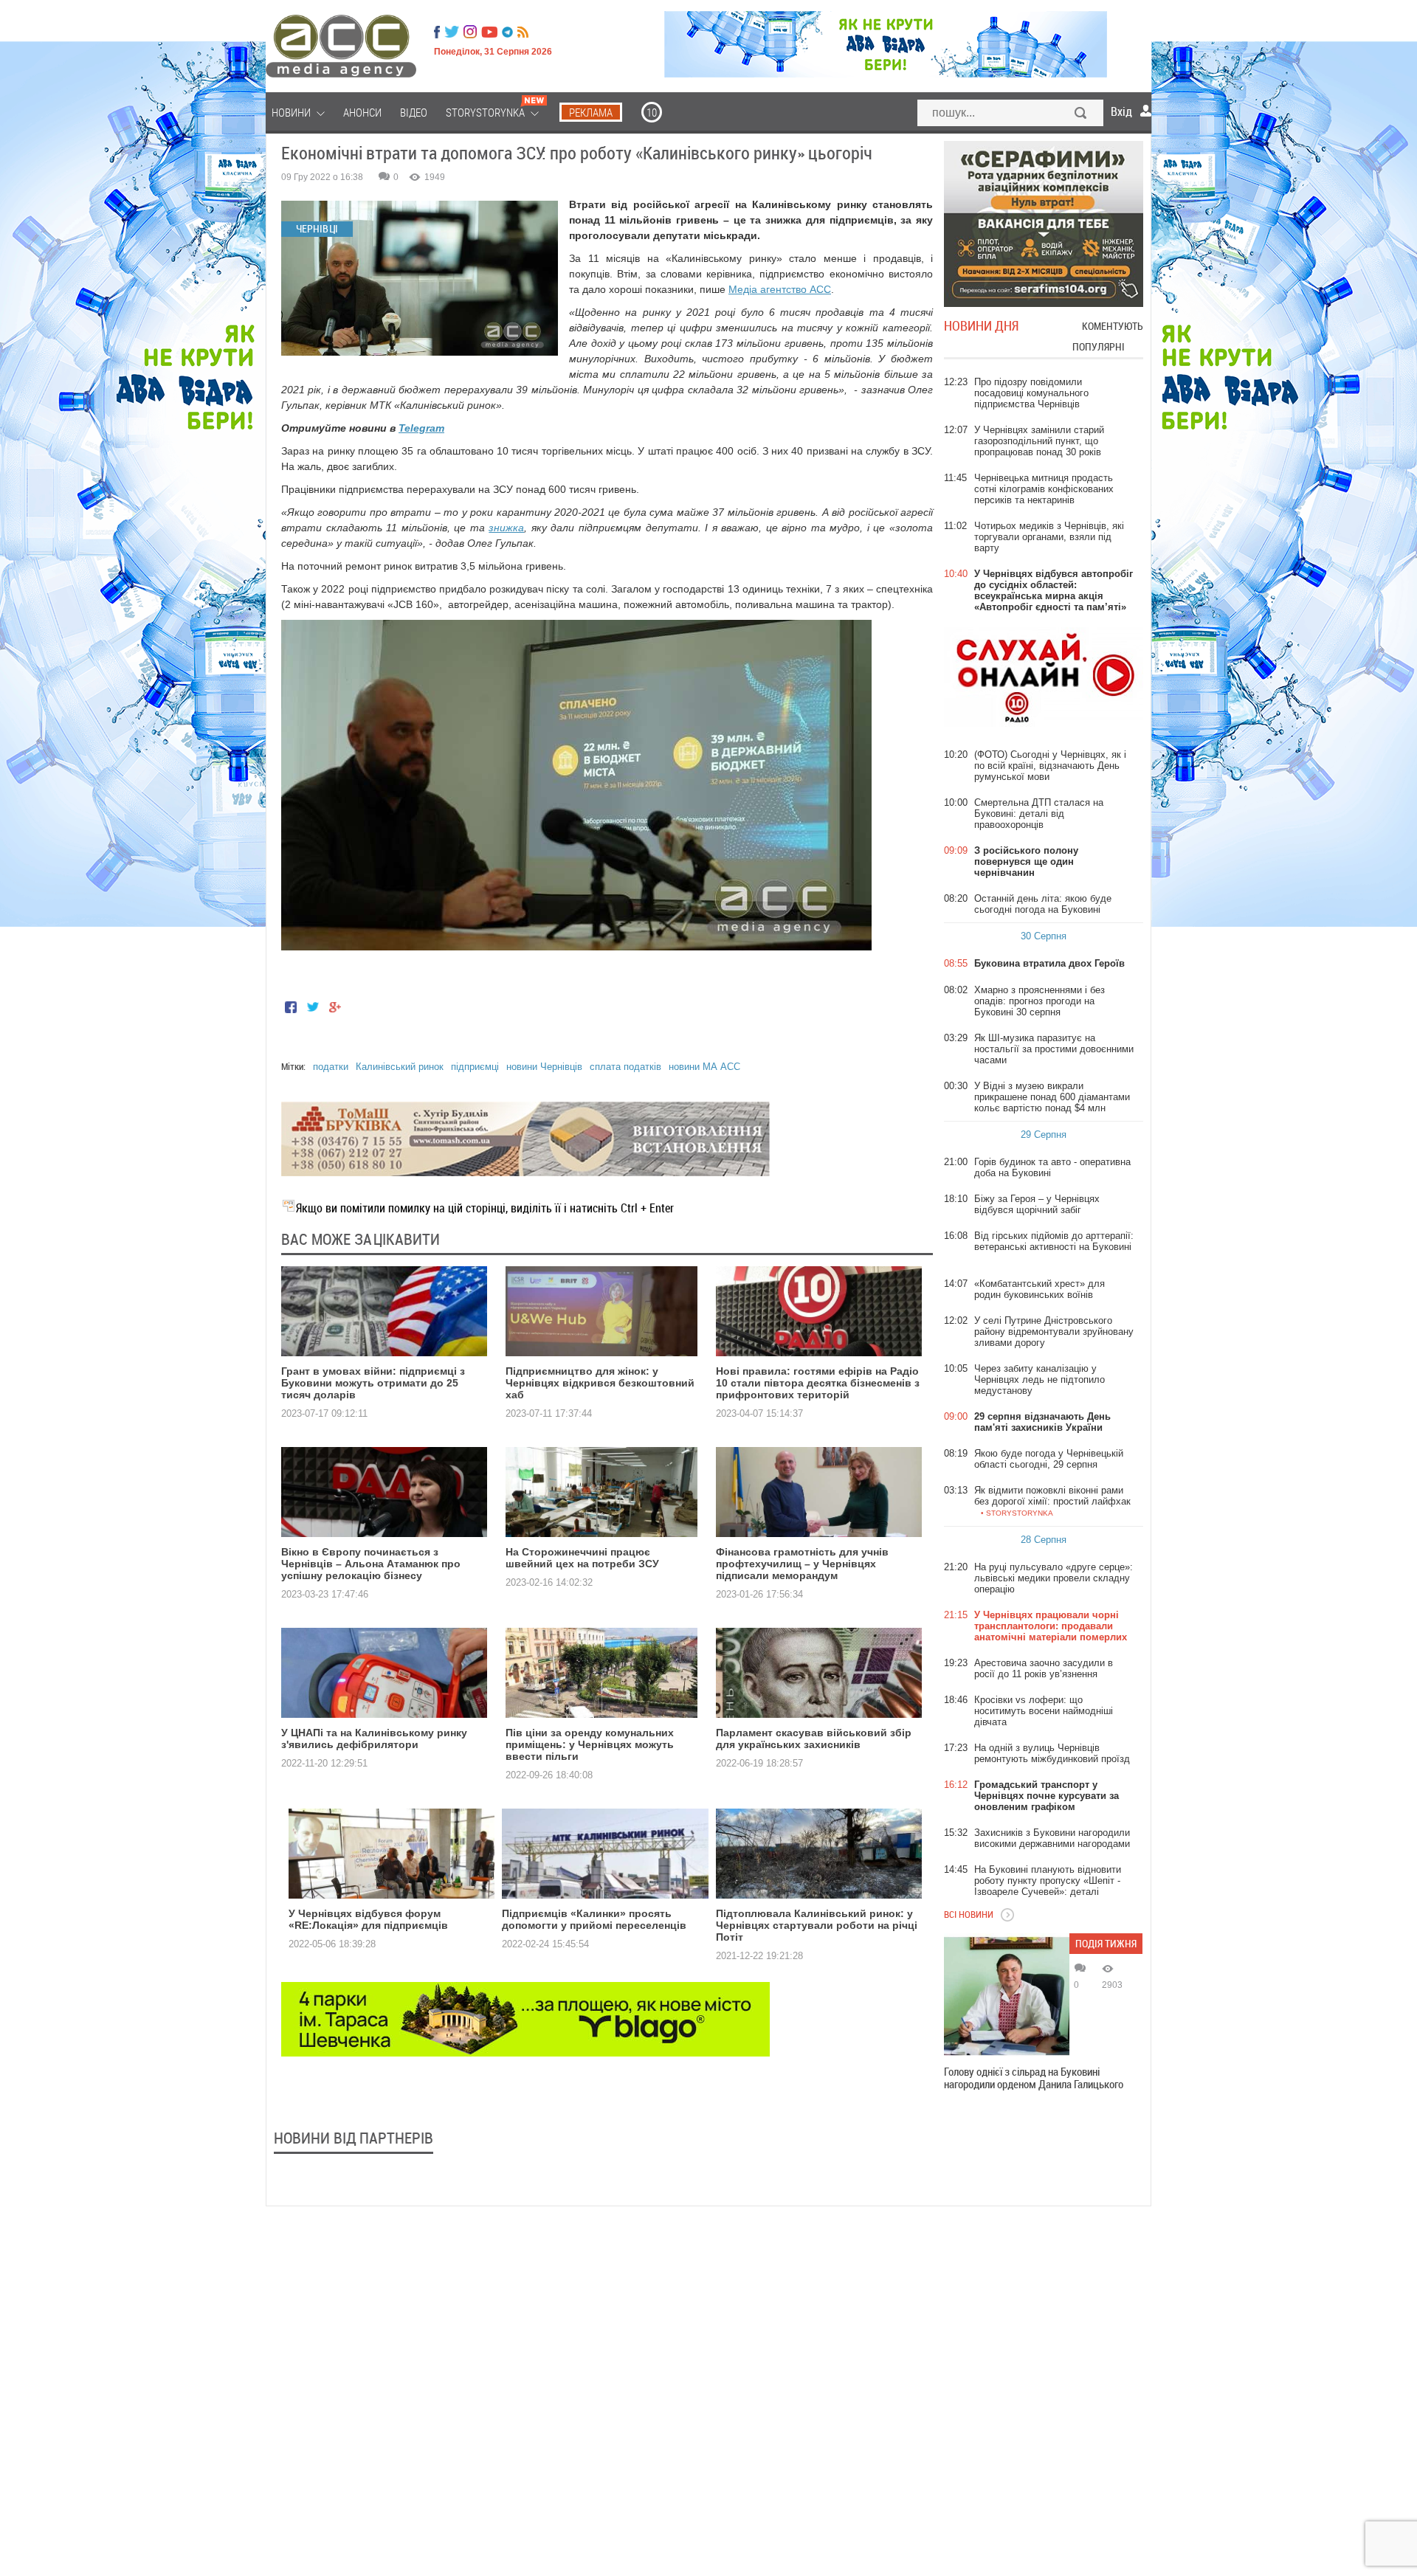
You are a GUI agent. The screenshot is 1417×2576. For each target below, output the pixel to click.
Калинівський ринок (400, 1067)
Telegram (421, 428)
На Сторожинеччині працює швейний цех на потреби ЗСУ (582, 1558)
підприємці (475, 1067)
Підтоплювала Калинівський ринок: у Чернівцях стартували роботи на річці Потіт (817, 1925)
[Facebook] (437, 32)
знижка (506, 528)
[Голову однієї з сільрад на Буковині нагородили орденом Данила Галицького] (1007, 1996)
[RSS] (523, 32)
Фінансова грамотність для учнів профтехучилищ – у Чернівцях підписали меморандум (802, 1564)
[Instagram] (472, 32)
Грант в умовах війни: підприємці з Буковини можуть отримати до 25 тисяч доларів (373, 1383)
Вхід (1121, 111)
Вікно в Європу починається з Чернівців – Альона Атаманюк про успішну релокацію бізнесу (371, 1564)
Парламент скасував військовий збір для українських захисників (814, 1738)
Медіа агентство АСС (780, 289)
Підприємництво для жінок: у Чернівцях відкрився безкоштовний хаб (600, 1383)
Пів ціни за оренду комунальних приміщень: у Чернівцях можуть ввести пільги (590, 1744)
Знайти (1081, 114)
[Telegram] (507, 32)
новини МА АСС (704, 1067)
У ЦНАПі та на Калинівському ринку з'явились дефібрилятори (374, 1738)
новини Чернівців (544, 1067)
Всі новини (969, 1914)
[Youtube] (489, 32)
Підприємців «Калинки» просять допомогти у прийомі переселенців (594, 1919)
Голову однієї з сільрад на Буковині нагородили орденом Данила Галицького (1034, 2078)
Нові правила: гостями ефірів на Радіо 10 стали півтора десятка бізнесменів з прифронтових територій (818, 1383)
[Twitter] (452, 32)
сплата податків (625, 1067)
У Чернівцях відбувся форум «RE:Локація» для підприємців (368, 1919)
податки (331, 1067)
